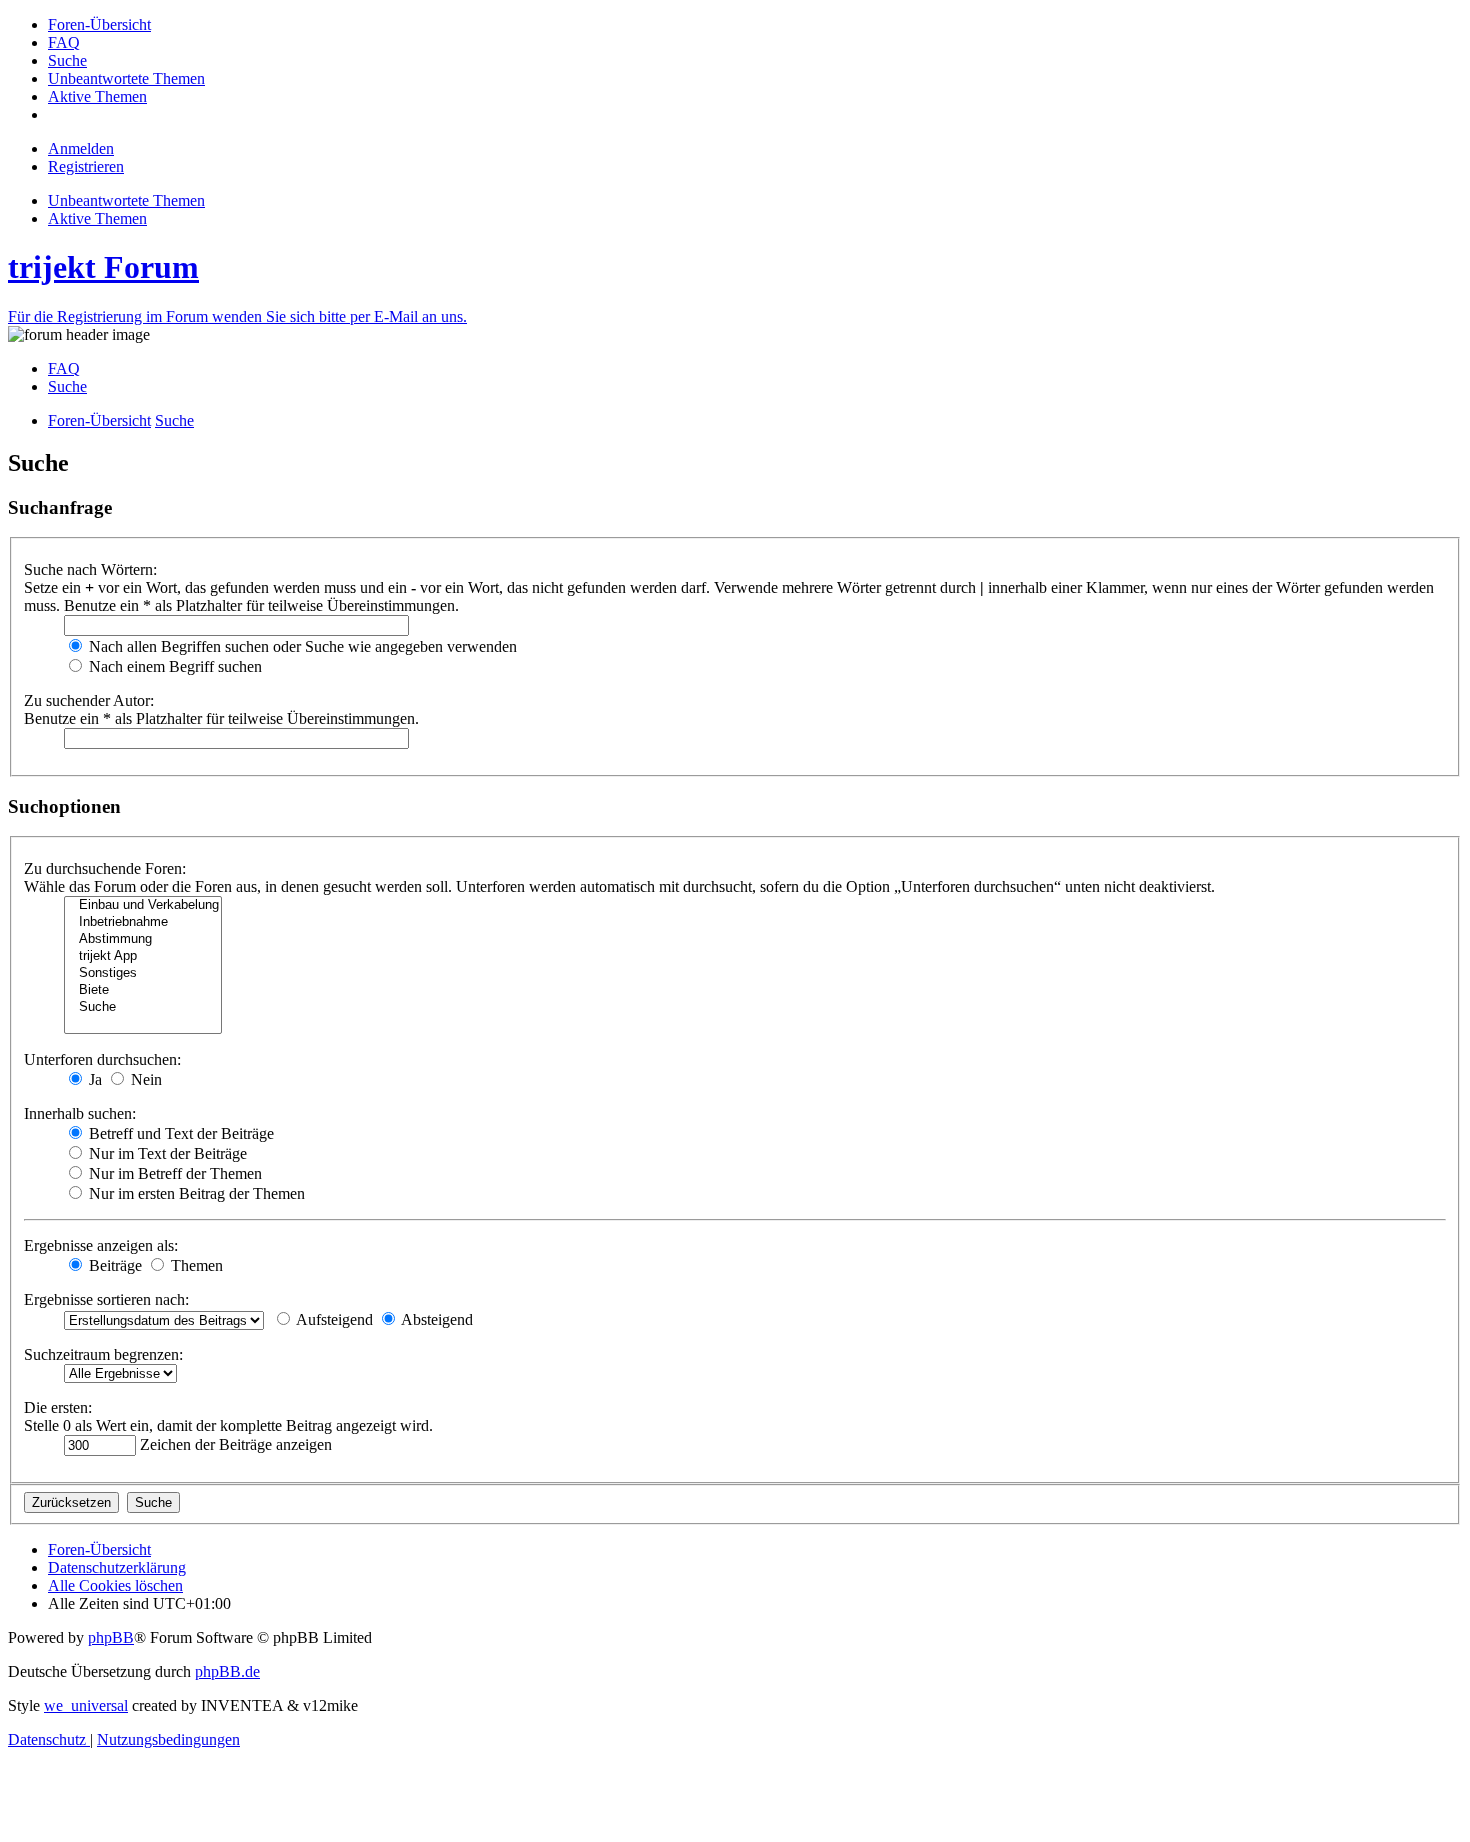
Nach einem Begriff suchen (173, 666)
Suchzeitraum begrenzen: (103, 1354)
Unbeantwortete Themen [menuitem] (126, 200)
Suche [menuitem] (67, 386)
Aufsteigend (333, 1319)
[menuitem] (99, 24)
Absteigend (435, 1319)
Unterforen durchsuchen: (102, 1059)
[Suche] (143, 1007)
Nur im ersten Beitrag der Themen (195, 1193)
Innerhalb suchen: (80, 1113)
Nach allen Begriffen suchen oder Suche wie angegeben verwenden (301, 646)
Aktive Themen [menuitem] (97, 218)
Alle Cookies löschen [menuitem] (115, 1585)
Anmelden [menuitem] (81, 148)
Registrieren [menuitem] (86, 166)
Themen (195, 1265)
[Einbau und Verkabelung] (143, 905)
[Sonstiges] (143, 973)
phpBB (111, 1637)
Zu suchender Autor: (89, 700)
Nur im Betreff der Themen (173, 1173)
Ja (93, 1079)
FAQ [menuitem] (64, 368)
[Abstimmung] (143, 939)
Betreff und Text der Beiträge (179, 1133)
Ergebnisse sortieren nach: (106, 1299)
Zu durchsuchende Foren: (105, 868)
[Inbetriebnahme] (143, 922)
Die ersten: (58, 1407)
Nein (144, 1079)
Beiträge (113, 1265)
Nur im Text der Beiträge (166, 1153)
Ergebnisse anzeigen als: (101, 1245)
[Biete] (143, 990)
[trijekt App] (143, 956)
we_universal (86, 1705)
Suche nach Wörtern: (90, 569)
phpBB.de (227, 1671)
